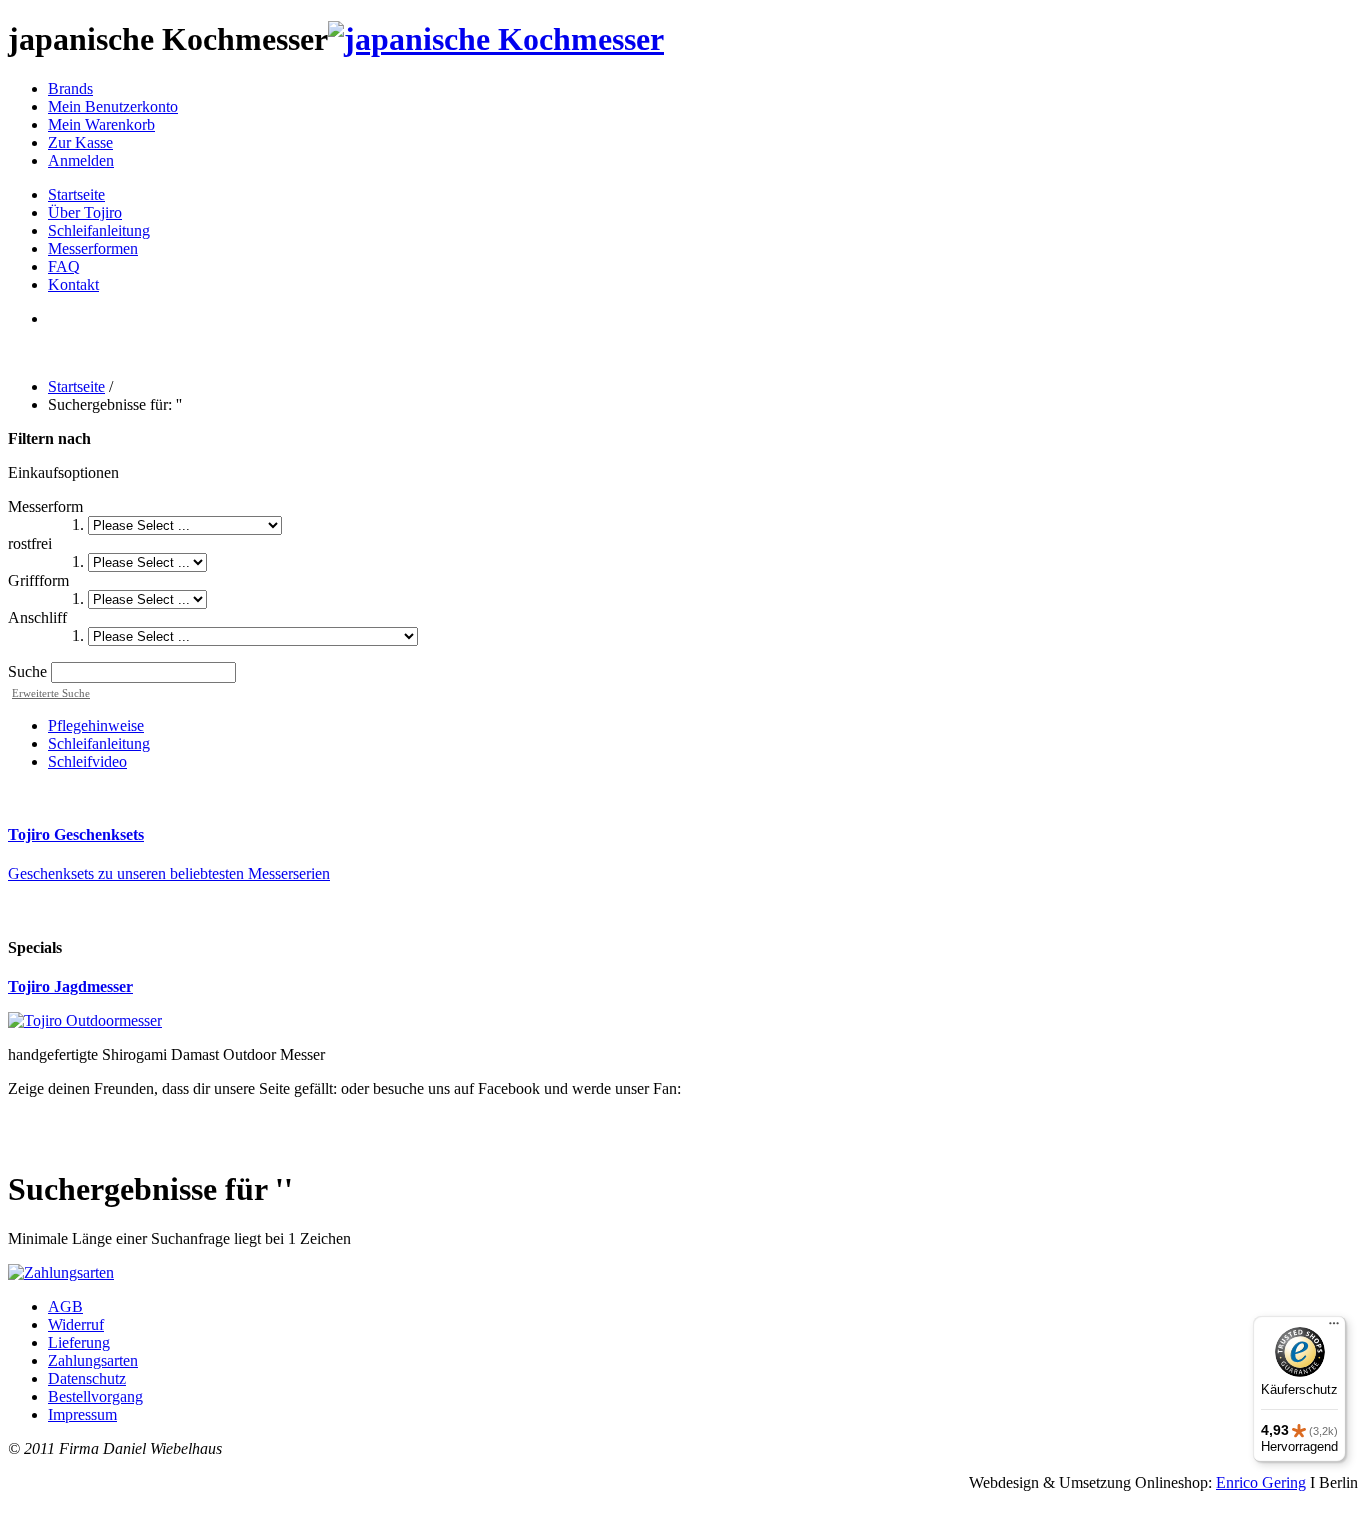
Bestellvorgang (95, 1396)
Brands (70, 88)
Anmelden (81, 160)
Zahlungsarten (93, 1360)
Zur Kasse (80, 142)
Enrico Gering (1261, 1482)
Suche (27, 671)
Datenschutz (87, 1378)
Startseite (76, 386)
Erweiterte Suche (51, 693)
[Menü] (1334, 1328)
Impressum (82, 1414)
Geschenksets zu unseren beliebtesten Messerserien (169, 873)
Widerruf (76, 1324)
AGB (65, 1306)
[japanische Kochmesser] (496, 39)
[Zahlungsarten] (61, 1272)
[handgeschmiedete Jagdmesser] (85, 1020)
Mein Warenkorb (101, 124)
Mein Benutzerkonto (113, 106)
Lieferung (79, 1342)
